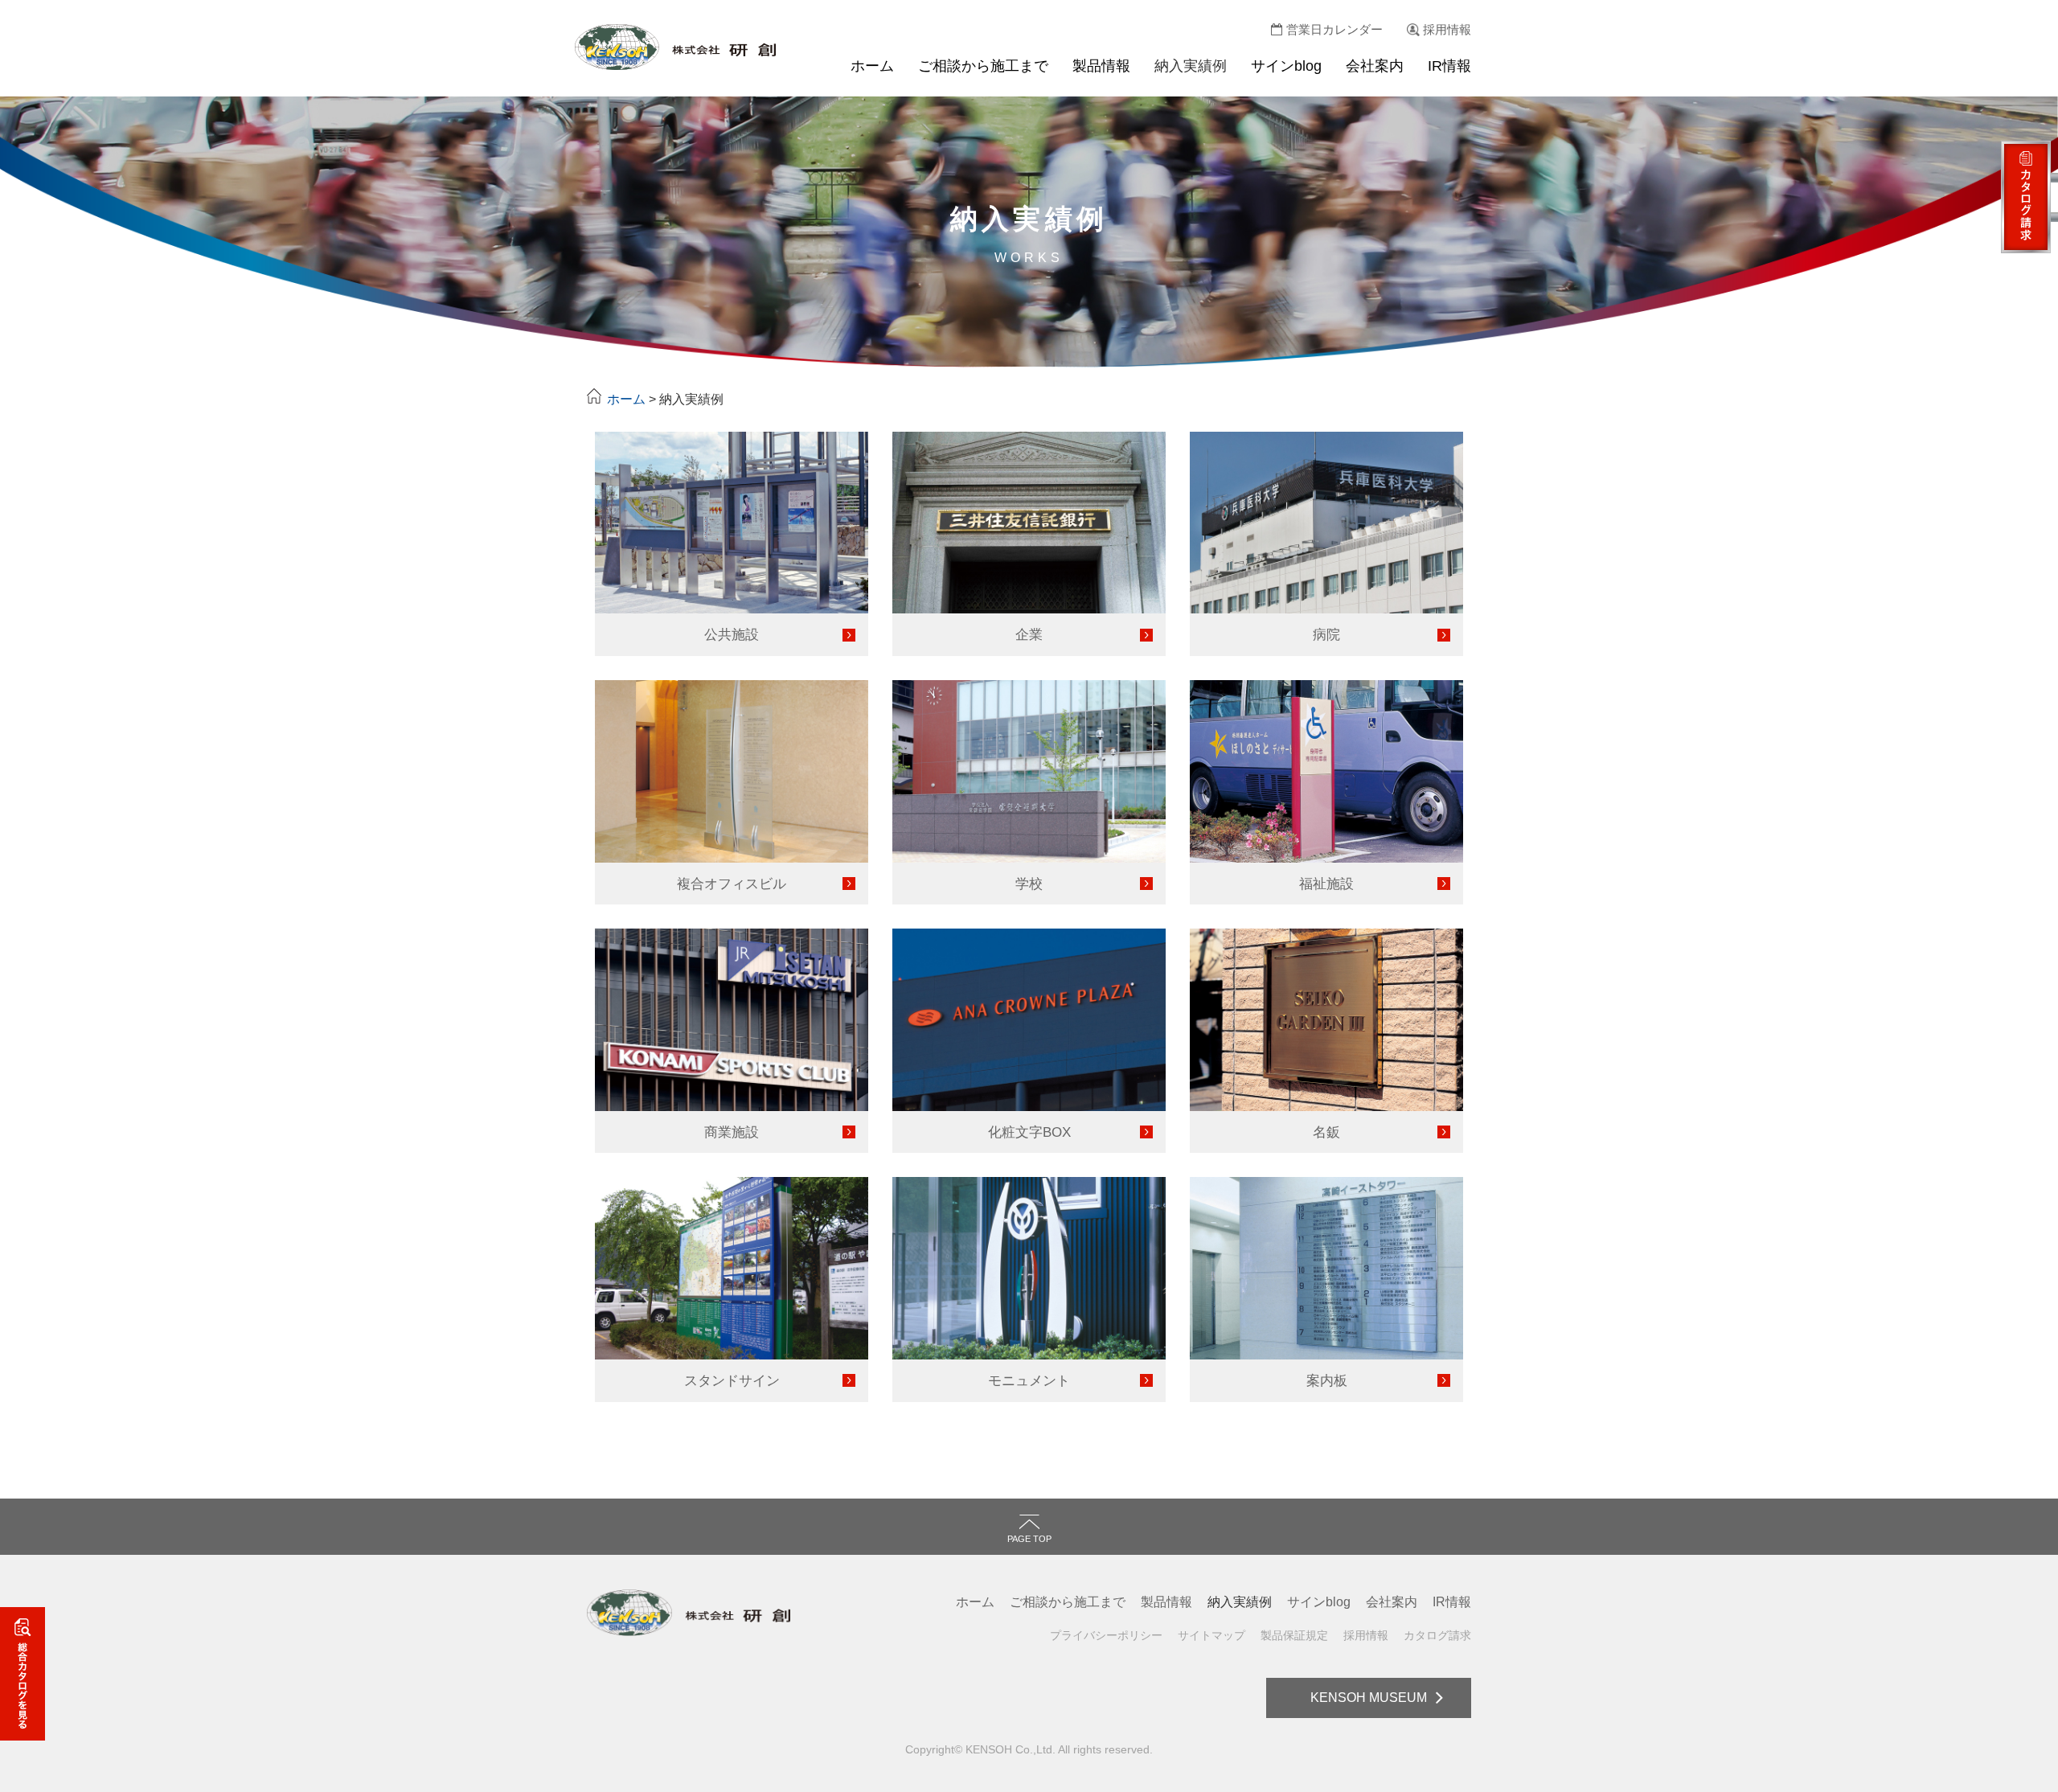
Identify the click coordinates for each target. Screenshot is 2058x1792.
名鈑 (1326, 1132)
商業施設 (732, 1132)
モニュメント (1029, 1380)
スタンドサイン (732, 1380)
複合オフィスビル (732, 884)
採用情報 (1447, 29)
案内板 (1327, 1380)
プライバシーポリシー (1106, 1635)
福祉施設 (1326, 884)
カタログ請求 (1437, 1635)
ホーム (872, 66)
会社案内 (1375, 66)
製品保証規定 (1294, 1635)
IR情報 (1449, 66)
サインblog (1286, 66)
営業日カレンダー (1334, 29)
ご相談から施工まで (983, 66)
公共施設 (732, 634)
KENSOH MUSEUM (1369, 1697)
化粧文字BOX (1029, 1132)
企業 (1029, 634)
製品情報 (1101, 66)
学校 (1029, 884)
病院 (1326, 634)
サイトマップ (1211, 1635)
